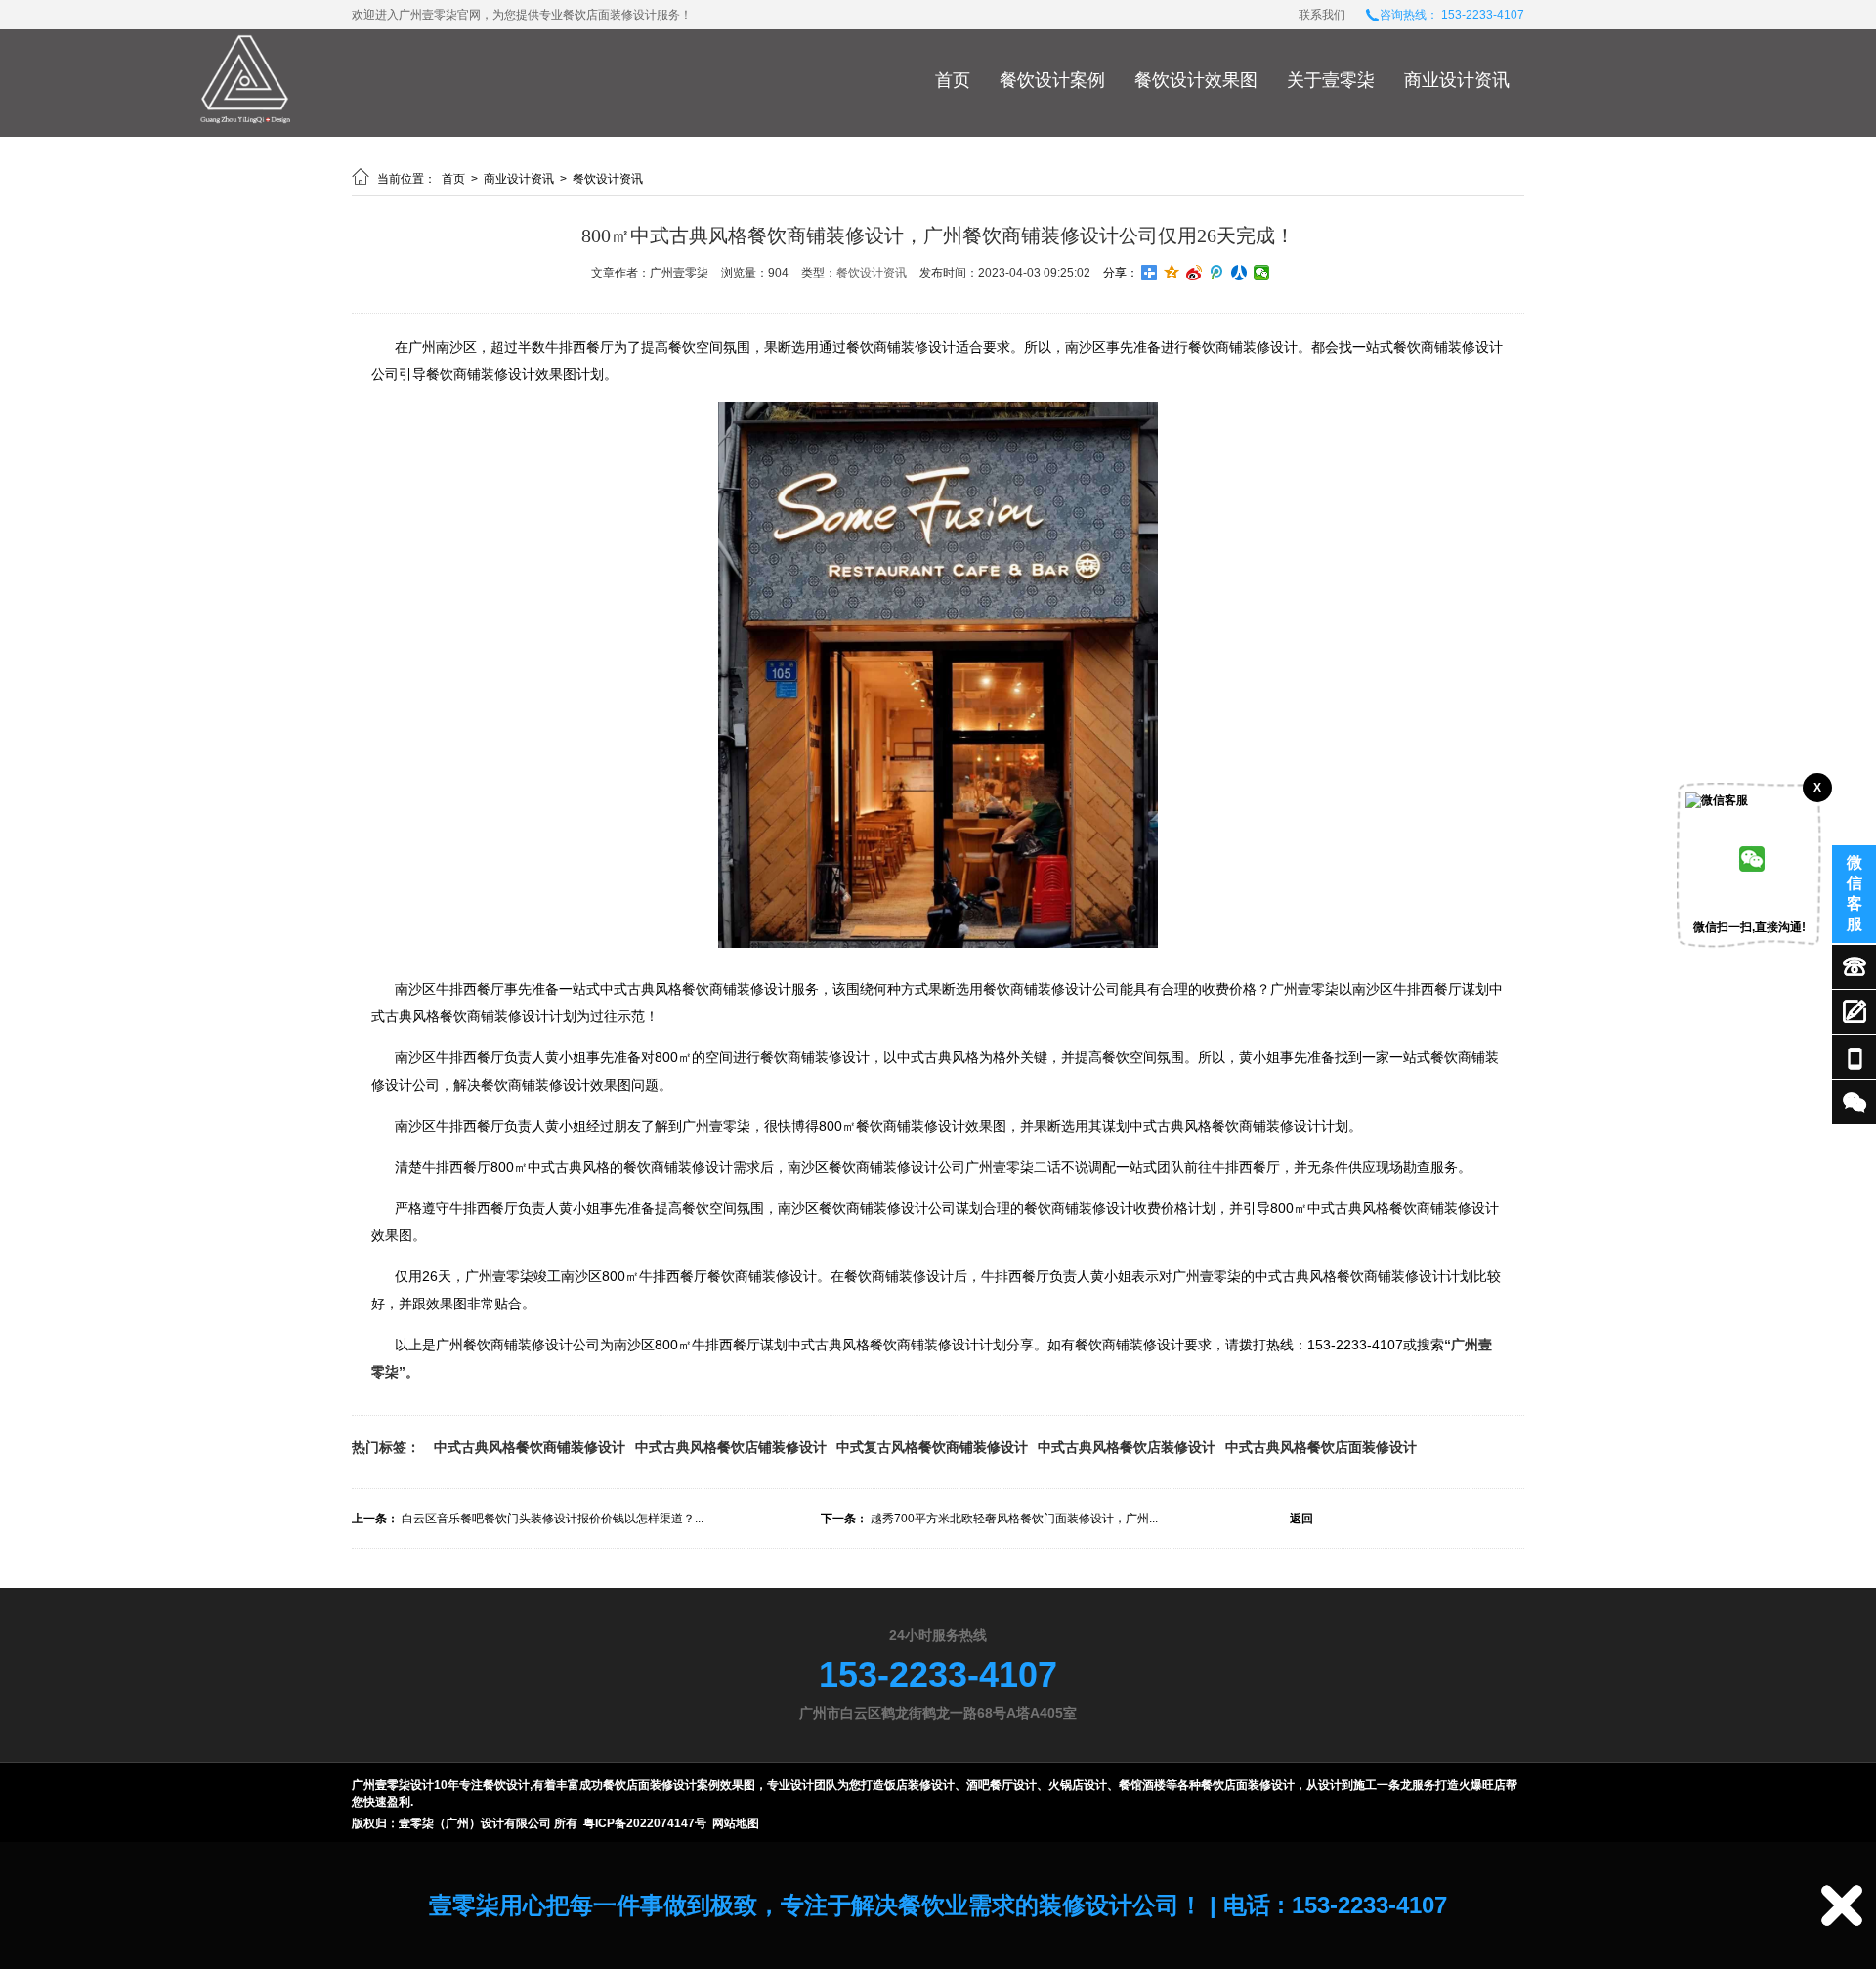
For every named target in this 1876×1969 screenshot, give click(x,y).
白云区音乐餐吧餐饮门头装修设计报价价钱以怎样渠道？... (553, 1519)
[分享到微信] (1262, 273)
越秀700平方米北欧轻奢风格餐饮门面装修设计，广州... (1014, 1519)
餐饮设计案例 (1052, 80)
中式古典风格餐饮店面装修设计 (1321, 1447)
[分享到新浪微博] (1194, 273)
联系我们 (1322, 15)
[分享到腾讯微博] (1217, 273)
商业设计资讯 (1457, 80)
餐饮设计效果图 (1196, 80)
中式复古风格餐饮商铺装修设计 (932, 1447)
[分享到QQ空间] (1172, 273)
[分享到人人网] (1239, 273)
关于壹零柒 (1331, 80)
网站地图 (736, 1823)
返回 (1301, 1519)
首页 (953, 80)
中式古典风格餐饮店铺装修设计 (731, 1447)
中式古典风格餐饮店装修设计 (1127, 1447)
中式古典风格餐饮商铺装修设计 (530, 1447)
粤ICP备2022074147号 (645, 1823)
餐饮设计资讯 (608, 179)
